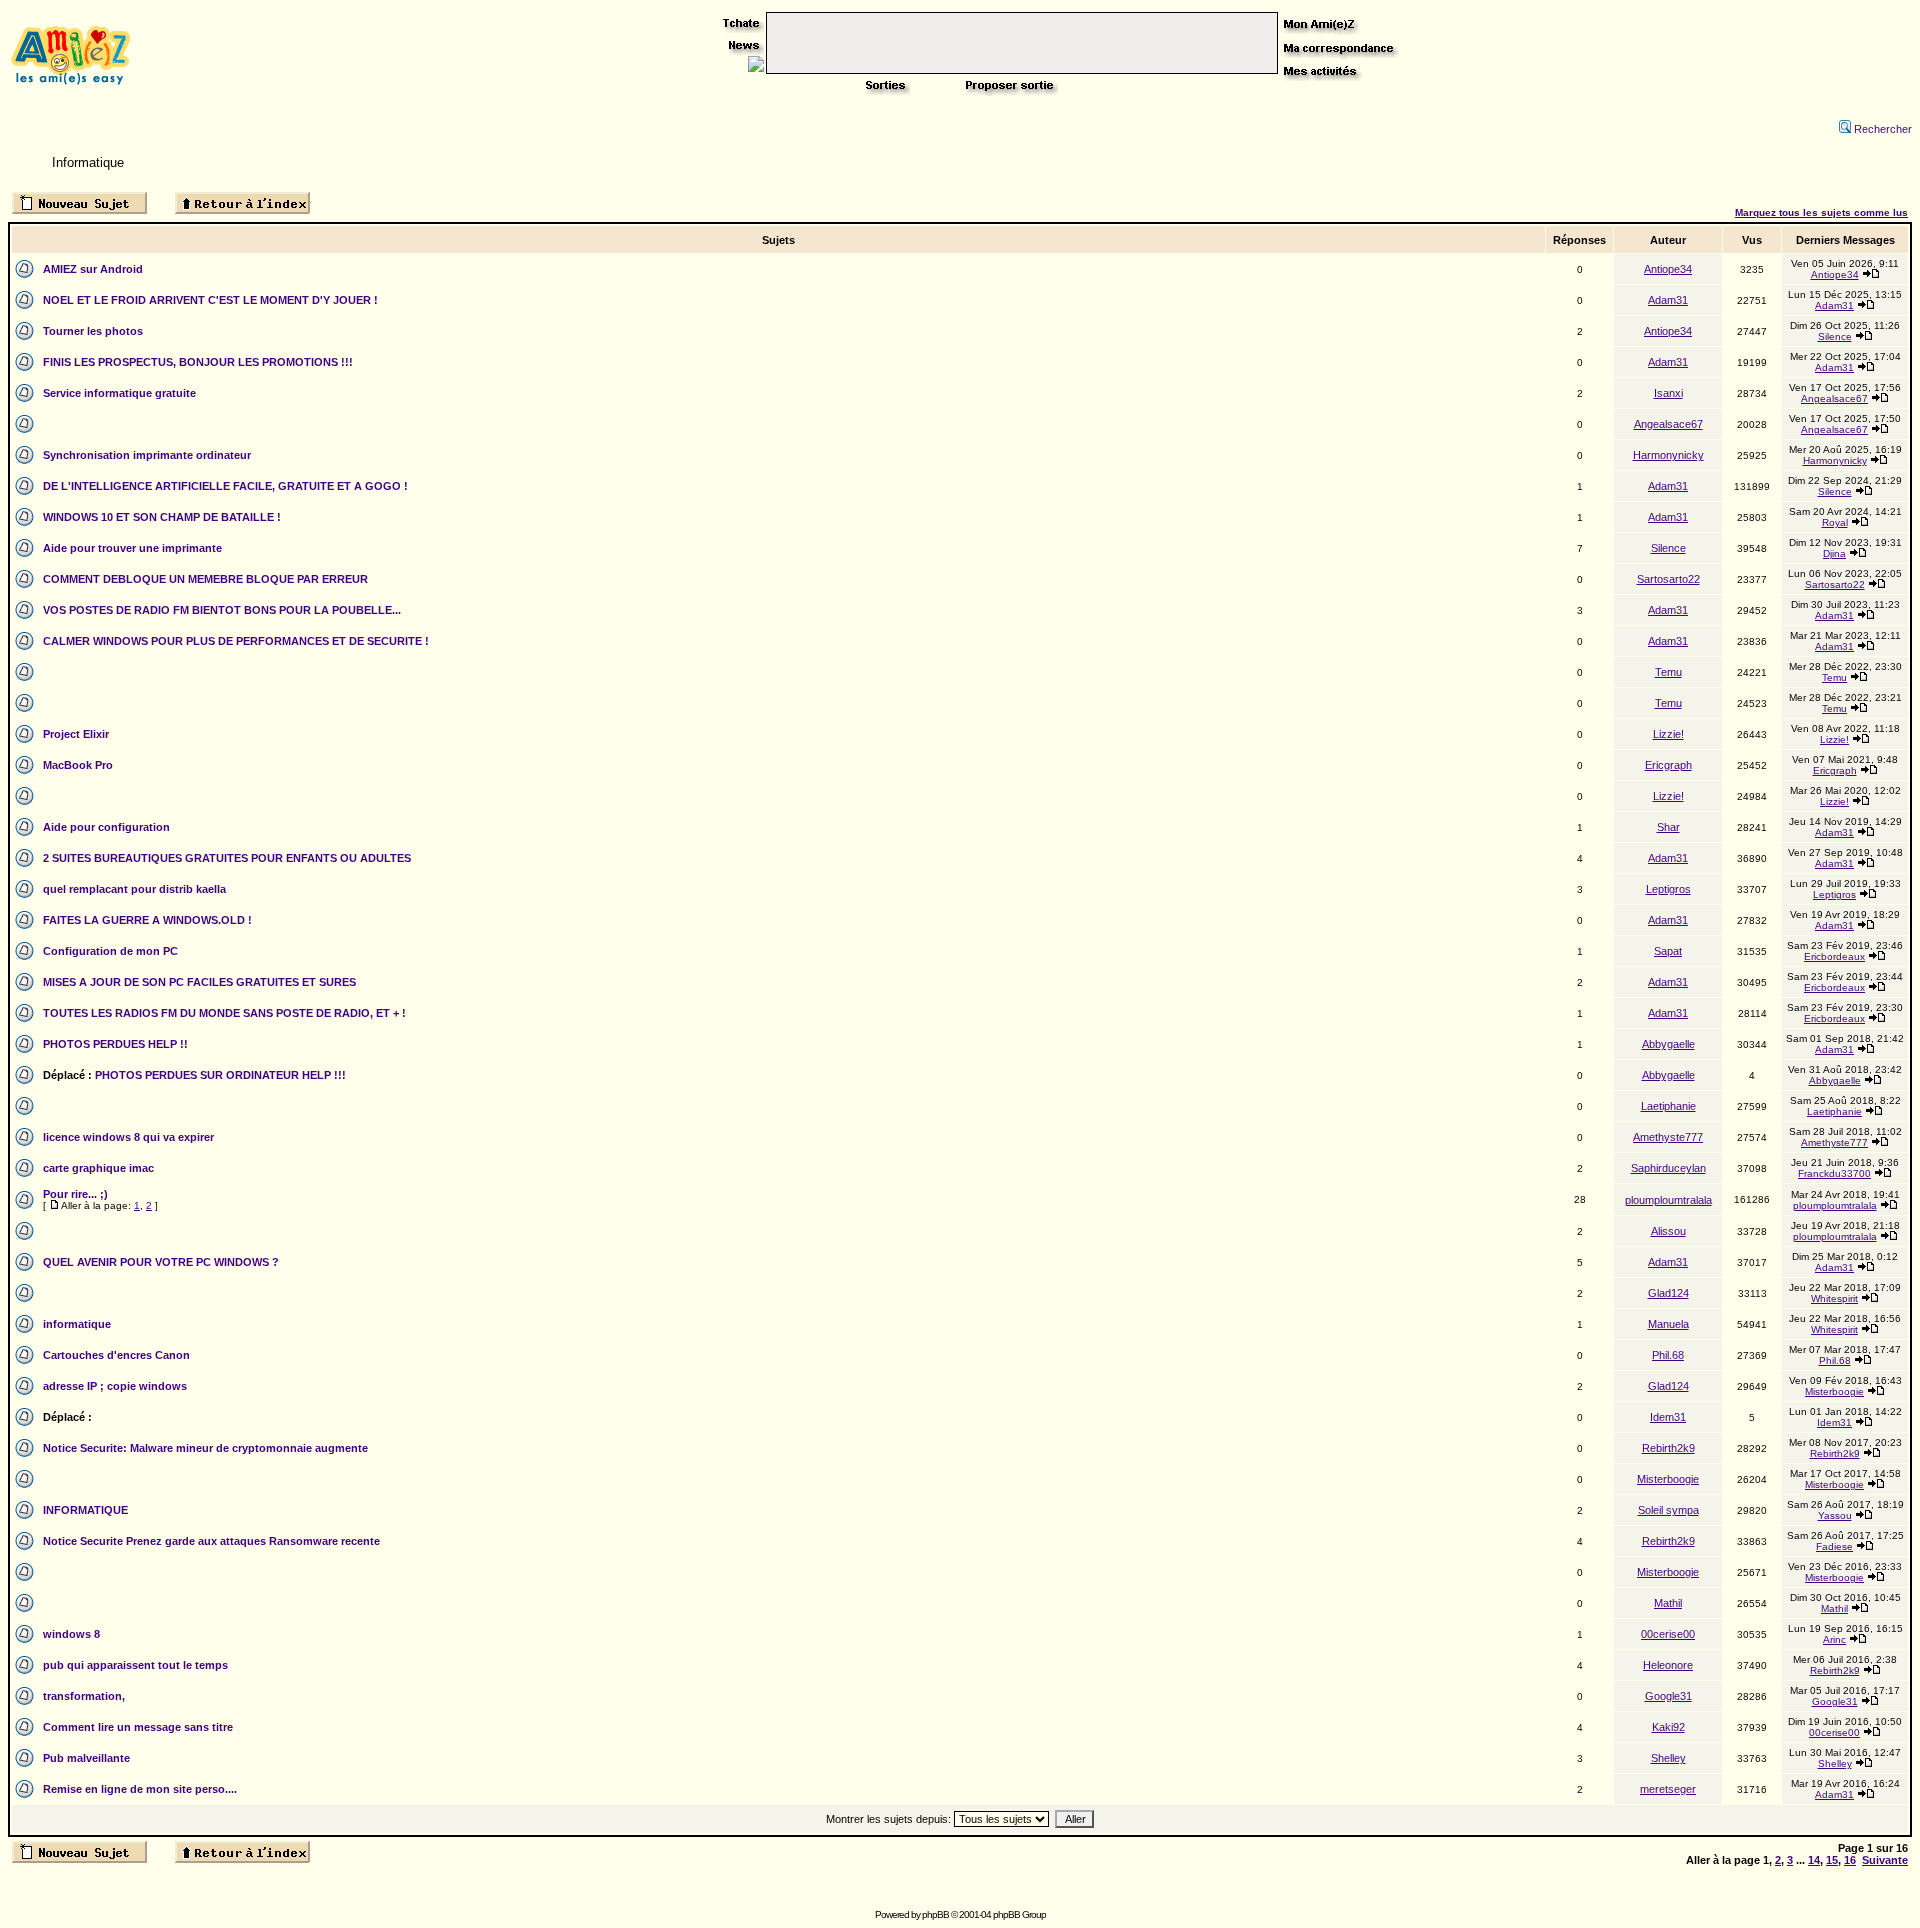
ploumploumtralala (1668, 1200)
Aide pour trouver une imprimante (132, 548)
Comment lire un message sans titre (138, 1727)
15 (1832, 1860)
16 (1850, 1860)
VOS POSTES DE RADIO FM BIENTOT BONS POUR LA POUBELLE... (222, 610)
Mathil (1668, 1603)
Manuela (1668, 1324)
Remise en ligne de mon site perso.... (140, 1789)
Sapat (1668, 951)
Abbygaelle (1668, 1044)
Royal (1835, 522)
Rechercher (1883, 129)
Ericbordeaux (1834, 956)
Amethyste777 (1668, 1137)
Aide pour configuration (106, 827)
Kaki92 (1668, 1727)
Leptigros (1668, 889)
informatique (77, 1324)
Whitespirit (1834, 1298)
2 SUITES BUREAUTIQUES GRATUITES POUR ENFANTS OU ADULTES (227, 858)
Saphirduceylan (1668, 1168)
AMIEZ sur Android (93, 269)
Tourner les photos (93, 331)
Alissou (1668, 1231)
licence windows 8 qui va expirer (128, 1137)
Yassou (1835, 1515)
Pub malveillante (86, 1758)
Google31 (1668, 1696)
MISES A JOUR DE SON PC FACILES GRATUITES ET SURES (199, 982)
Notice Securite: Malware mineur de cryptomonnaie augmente (205, 1448)
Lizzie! (1668, 734)
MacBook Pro (78, 765)
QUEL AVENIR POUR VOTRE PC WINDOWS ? (161, 1262)
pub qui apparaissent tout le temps (135, 1665)
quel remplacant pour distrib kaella (134, 889)
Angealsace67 (1834, 398)
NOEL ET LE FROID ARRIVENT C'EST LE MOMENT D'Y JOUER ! (210, 300)
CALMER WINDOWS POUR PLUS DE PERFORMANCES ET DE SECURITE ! (236, 641)
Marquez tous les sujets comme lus (1821, 212)
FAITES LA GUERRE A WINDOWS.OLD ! (147, 920)
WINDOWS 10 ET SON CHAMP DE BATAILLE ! (162, 517)
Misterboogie (1834, 1391)
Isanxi (1668, 393)
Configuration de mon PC (110, 951)
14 (1814, 1860)
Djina (1834, 553)
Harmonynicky (1668, 455)
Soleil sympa (1668, 1510)
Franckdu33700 (1834, 1173)
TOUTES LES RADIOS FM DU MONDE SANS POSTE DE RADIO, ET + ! (224, 1013)
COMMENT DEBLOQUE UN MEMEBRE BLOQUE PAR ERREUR (205, 579)
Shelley (1668, 1758)
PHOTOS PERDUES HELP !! (115, 1044)
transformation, (84, 1696)
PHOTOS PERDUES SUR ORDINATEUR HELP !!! (220, 1075)
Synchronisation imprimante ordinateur (147, 455)
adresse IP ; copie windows (115, 1386)
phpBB (935, 1914)
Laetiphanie (1668, 1106)
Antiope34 (1668, 269)
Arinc (1834, 1639)
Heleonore (1668, 1665)
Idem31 (1668, 1417)
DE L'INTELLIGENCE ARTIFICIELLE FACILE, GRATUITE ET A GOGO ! (225, 486)
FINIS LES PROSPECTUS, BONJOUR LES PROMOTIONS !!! (198, 362)
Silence (1835, 336)
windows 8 (71, 1634)
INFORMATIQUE (85, 1510)
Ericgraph (1668, 765)
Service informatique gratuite (119, 393)
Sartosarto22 (1668, 579)
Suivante (1885, 1860)
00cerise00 (1668, 1634)
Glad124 (1668, 1293)
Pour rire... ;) (75, 1194)
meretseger (1668, 1789)
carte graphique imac (98, 1168)
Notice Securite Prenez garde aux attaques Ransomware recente (211, 1541)
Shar (1668, 827)
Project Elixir (76, 734)
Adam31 (1668, 300)
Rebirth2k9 (1668, 1448)
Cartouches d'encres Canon (116, 1355)
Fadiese (1834, 1546)
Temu (1668, 672)
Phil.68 (1668, 1355)
